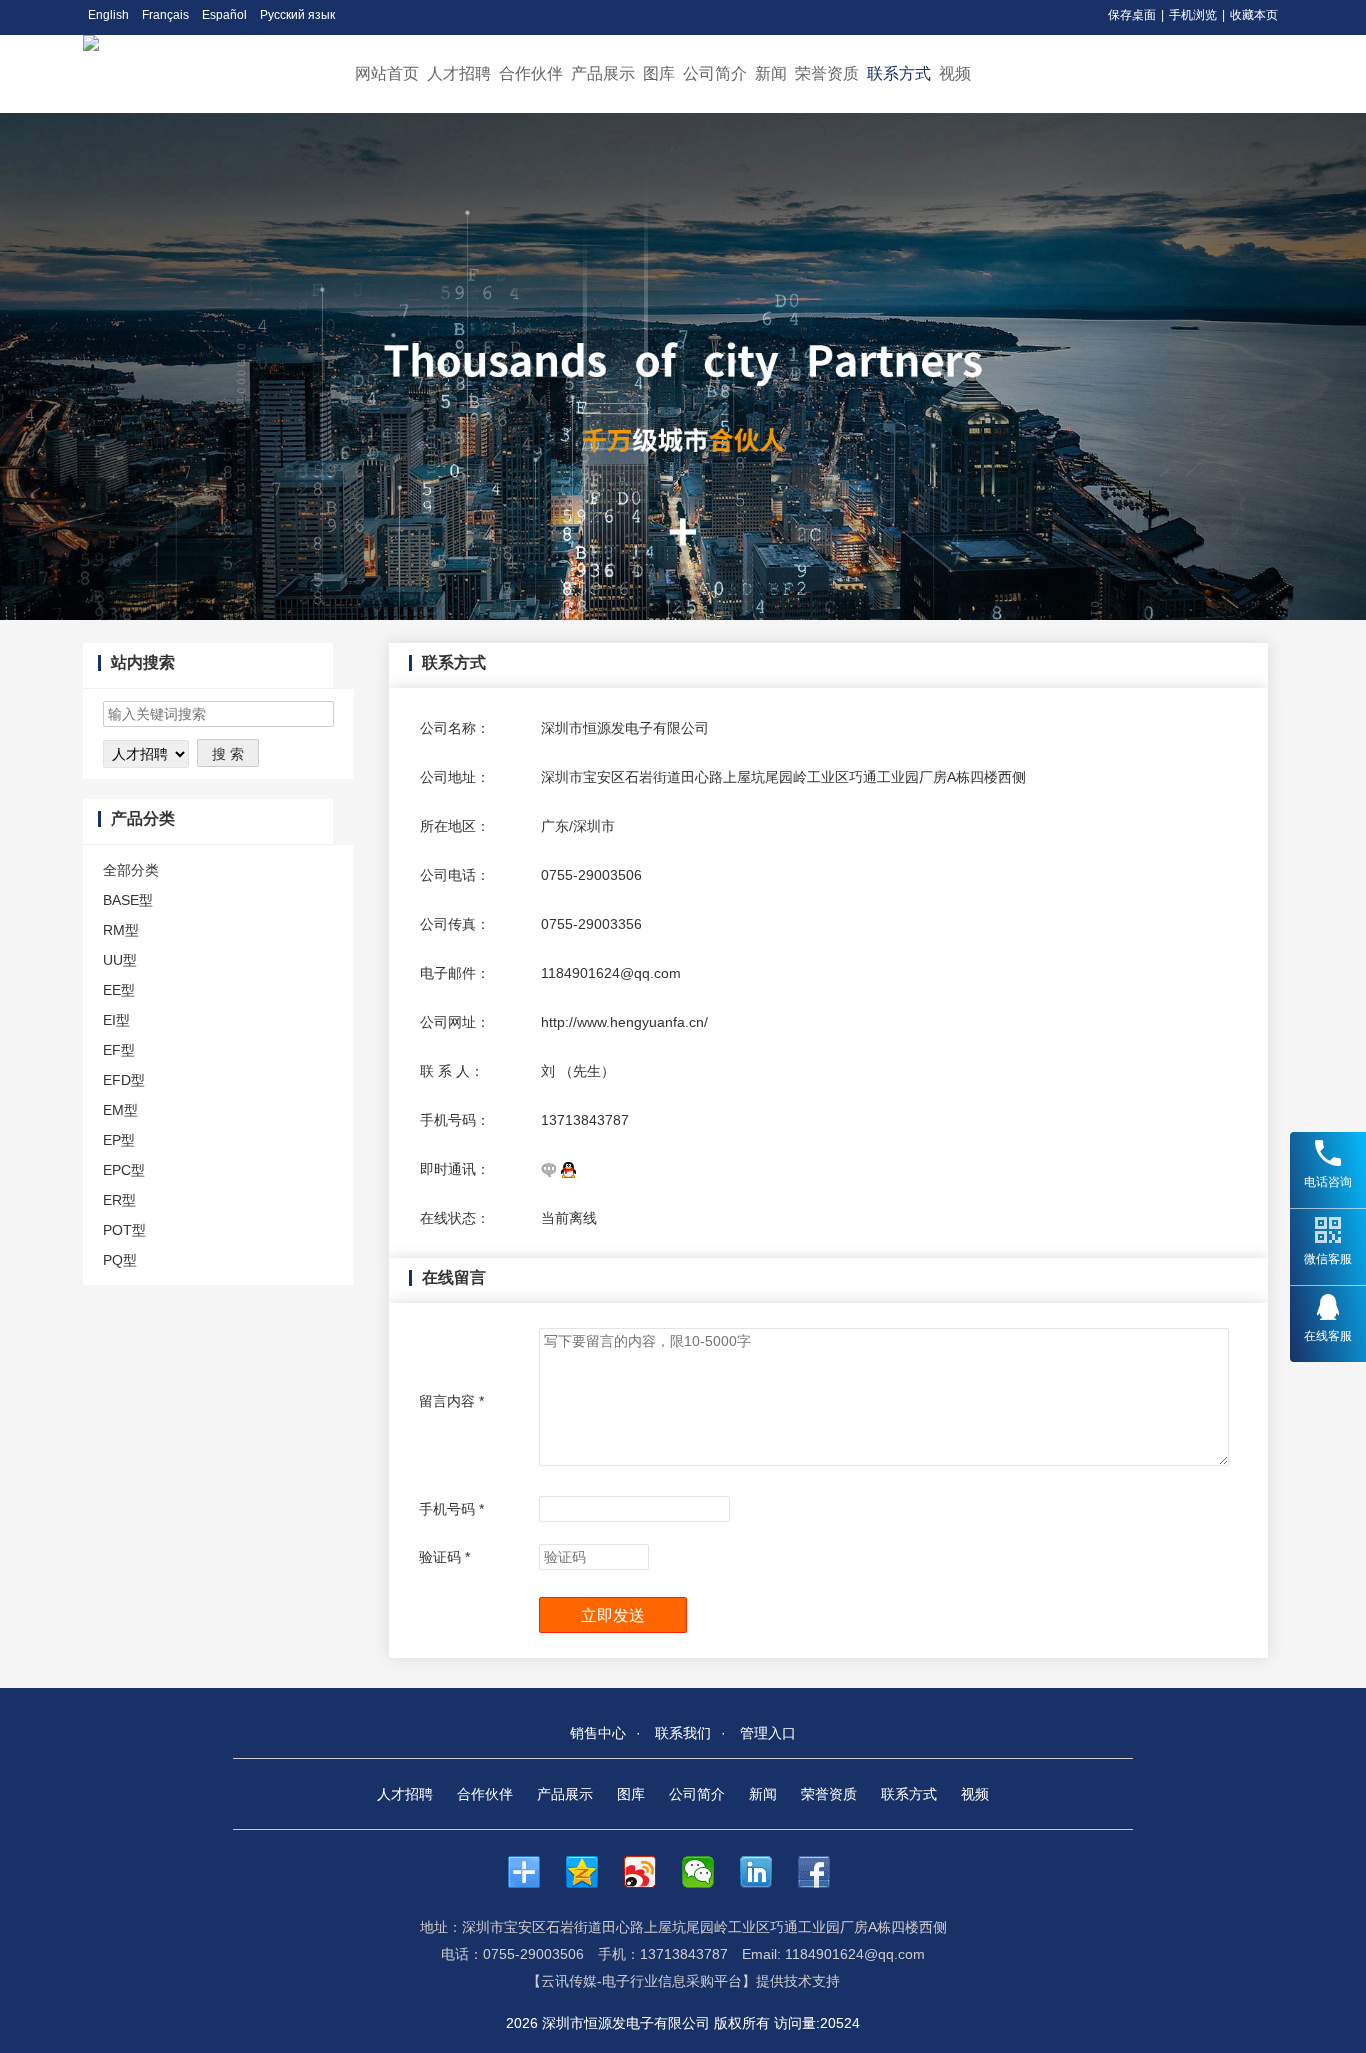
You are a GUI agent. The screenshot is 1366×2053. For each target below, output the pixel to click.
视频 (955, 73)
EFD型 (124, 1080)
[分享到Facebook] (824, 1872)
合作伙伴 (531, 73)
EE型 (119, 990)
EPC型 (124, 1170)
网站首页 (387, 73)
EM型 (120, 1110)
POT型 (124, 1230)
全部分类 (131, 870)
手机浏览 (1193, 15)
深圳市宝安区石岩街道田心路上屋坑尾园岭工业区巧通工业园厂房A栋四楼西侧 (783, 777)
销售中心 (598, 1733)
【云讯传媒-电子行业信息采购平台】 (641, 1981)
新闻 (771, 73)
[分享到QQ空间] (592, 1872)
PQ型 (120, 1260)
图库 (659, 73)
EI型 (116, 1020)
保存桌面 (1132, 15)
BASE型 (128, 900)
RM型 (121, 930)
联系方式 (899, 73)
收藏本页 (1254, 15)
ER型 (119, 1200)
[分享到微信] (708, 1872)
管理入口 (768, 1733)
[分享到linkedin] (766, 1872)
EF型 (119, 1050)
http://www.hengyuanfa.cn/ (624, 1022)
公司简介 (715, 73)
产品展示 (603, 73)
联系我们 (683, 1733)
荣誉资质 (827, 73)
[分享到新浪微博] (650, 1872)
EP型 (119, 1140)
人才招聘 (459, 73)
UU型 (120, 960)
